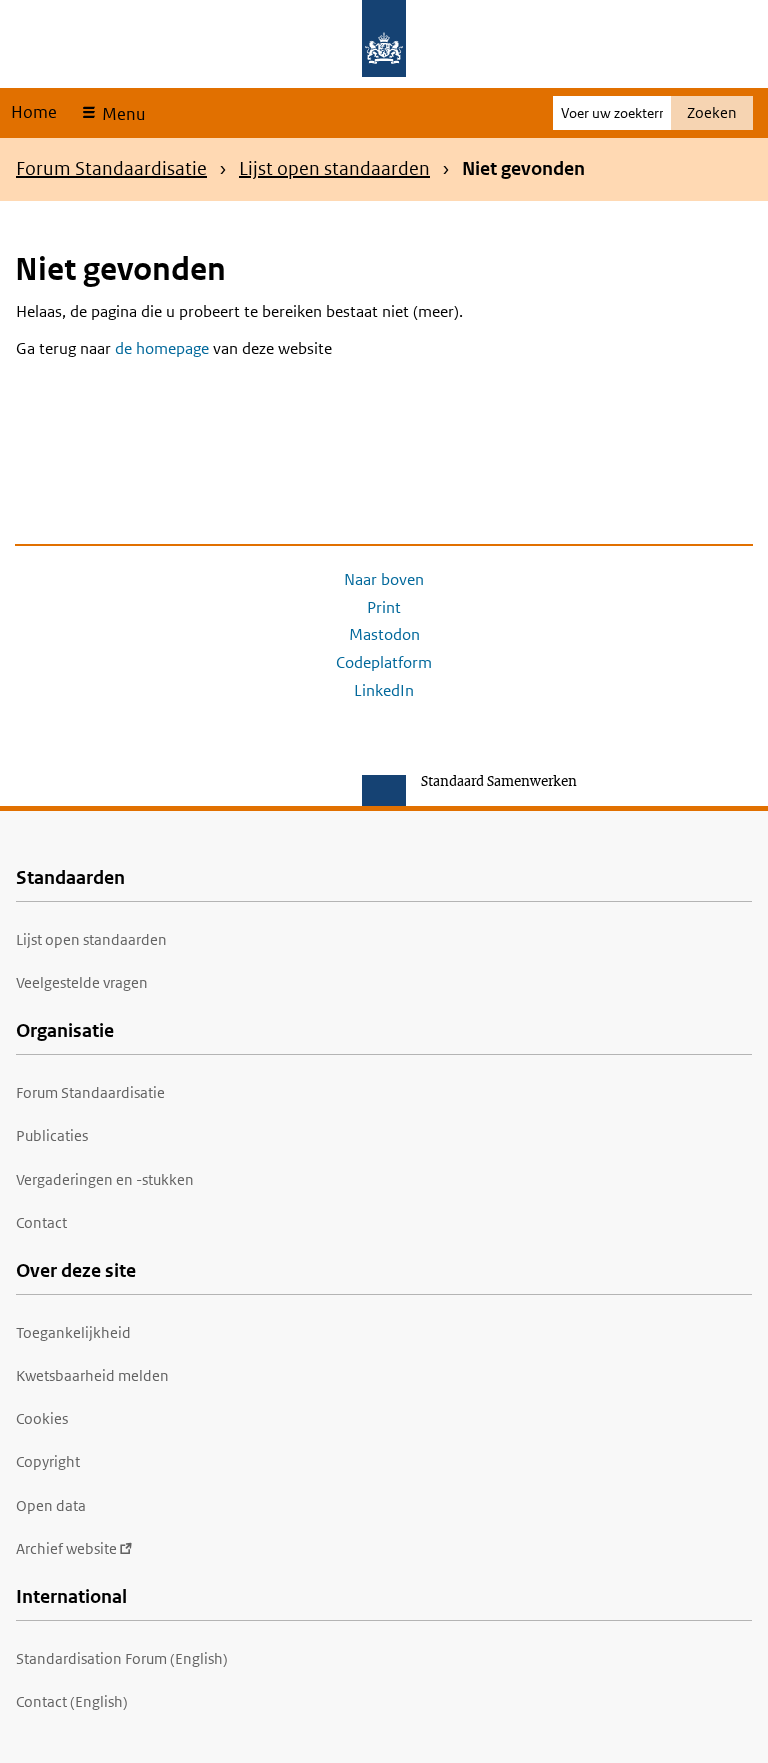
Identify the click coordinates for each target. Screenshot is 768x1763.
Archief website (66, 1548)
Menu (121, 114)
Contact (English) (72, 1701)
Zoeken (712, 112)
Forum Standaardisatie (111, 168)
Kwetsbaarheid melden (92, 1375)
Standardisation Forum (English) (122, 1658)
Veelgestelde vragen (82, 982)
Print (384, 607)
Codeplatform (384, 662)
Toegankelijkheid (73, 1332)
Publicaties (52, 1135)
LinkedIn (384, 690)
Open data (51, 1505)
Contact (41, 1222)
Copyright (48, 1461)
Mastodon (384, 634)
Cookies (42, 1418)
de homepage (162, 348)
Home (34, 112)
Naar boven (384, 579)
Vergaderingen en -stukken (105, 1179)
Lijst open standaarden (334, 168)
